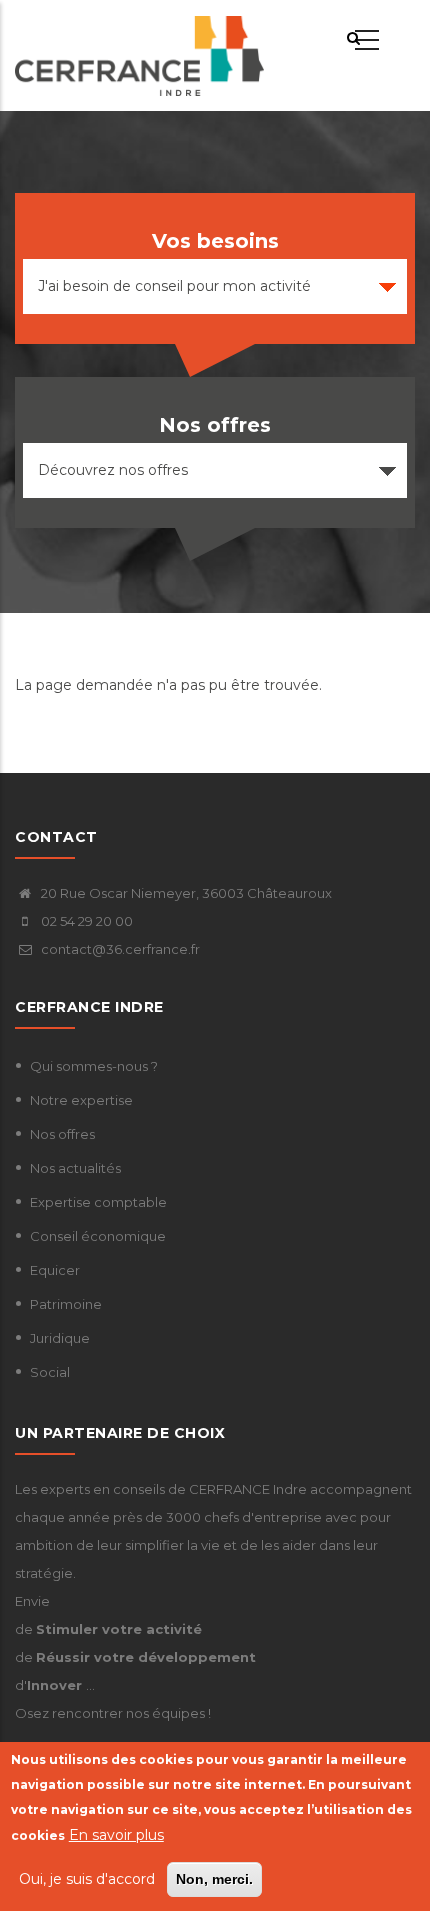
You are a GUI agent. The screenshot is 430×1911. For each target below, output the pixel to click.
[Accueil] (139, 56)
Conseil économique (98, 1236)
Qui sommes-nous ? (94, 1066)
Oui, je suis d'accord (87, 1879)
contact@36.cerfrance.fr (119, 949)
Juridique (60, 1338)
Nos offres (62, 1134)
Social (50, 1372)
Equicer (55, 1270)
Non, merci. (214, 1879)
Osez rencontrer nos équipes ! (113, 1713)
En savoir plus (116, 1835)
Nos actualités (75, 1168)
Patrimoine (66, 1304)
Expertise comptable (98, 1202)
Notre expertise (81, 1100)
